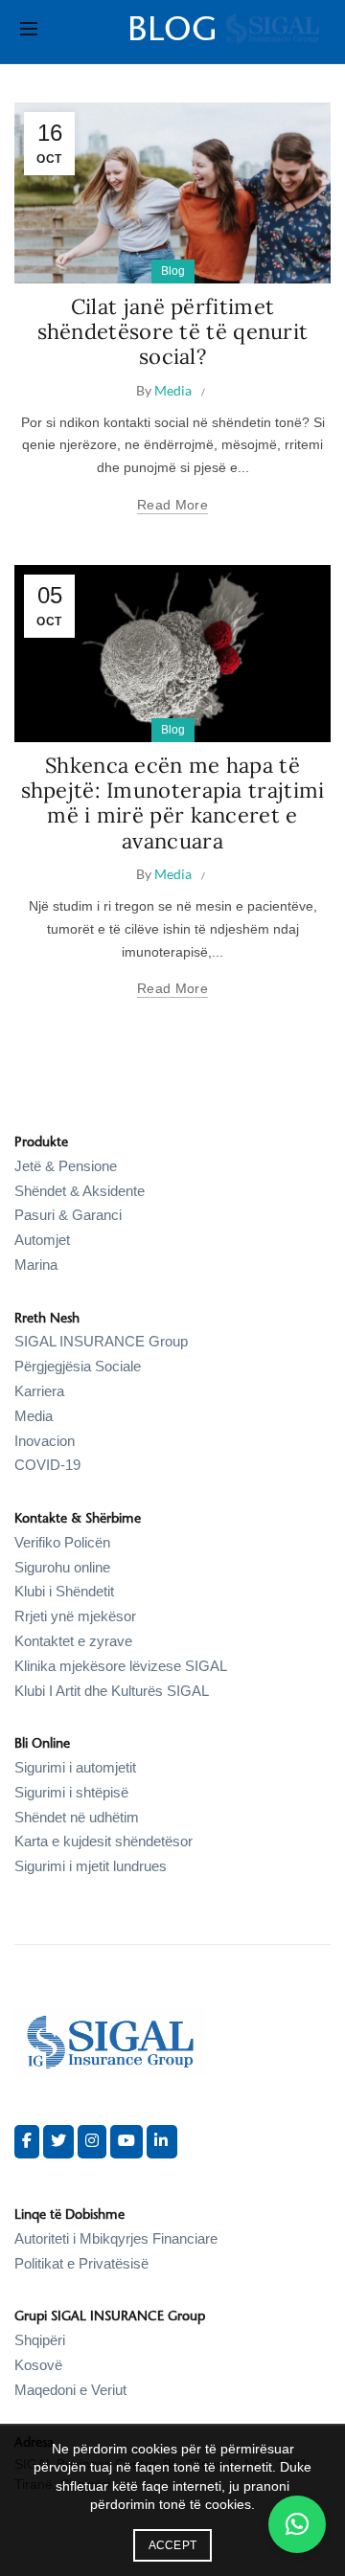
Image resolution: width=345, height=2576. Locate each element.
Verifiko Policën (62, 1542)
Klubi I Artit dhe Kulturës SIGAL (112, 1691)
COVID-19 (47, 1465)
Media (34, 1416)
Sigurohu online (62, 1567)
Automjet (42, 1240)
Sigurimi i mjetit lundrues (91, 1866)
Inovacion (45, 1441)
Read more (172, 505)
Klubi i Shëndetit (64, 1591)
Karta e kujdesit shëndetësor (103, 1841)
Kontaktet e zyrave (73, 1641)
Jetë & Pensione (66, 1166)
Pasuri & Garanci (68, 1215)
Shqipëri (40, 2340)
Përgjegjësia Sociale (78, 1366)
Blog (173, 271)
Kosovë (38, 2365)
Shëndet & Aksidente (80, 1191)
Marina (36, 1265)
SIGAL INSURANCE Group (101, 1341)
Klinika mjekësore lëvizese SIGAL (121, 1666)
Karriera (39, 1391)
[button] (297, 2524)
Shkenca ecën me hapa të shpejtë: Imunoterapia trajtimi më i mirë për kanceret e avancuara (173, 803)
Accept (173, 2545)
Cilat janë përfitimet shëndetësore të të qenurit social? (173, 332)
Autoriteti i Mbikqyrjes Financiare (116, 2238)
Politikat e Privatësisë (81, 2263)
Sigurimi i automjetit (75, 1767)
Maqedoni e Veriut (70, 2390)
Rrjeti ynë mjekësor (75, 1616)
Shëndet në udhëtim (77, 1817)
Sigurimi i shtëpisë (71, 1792)
